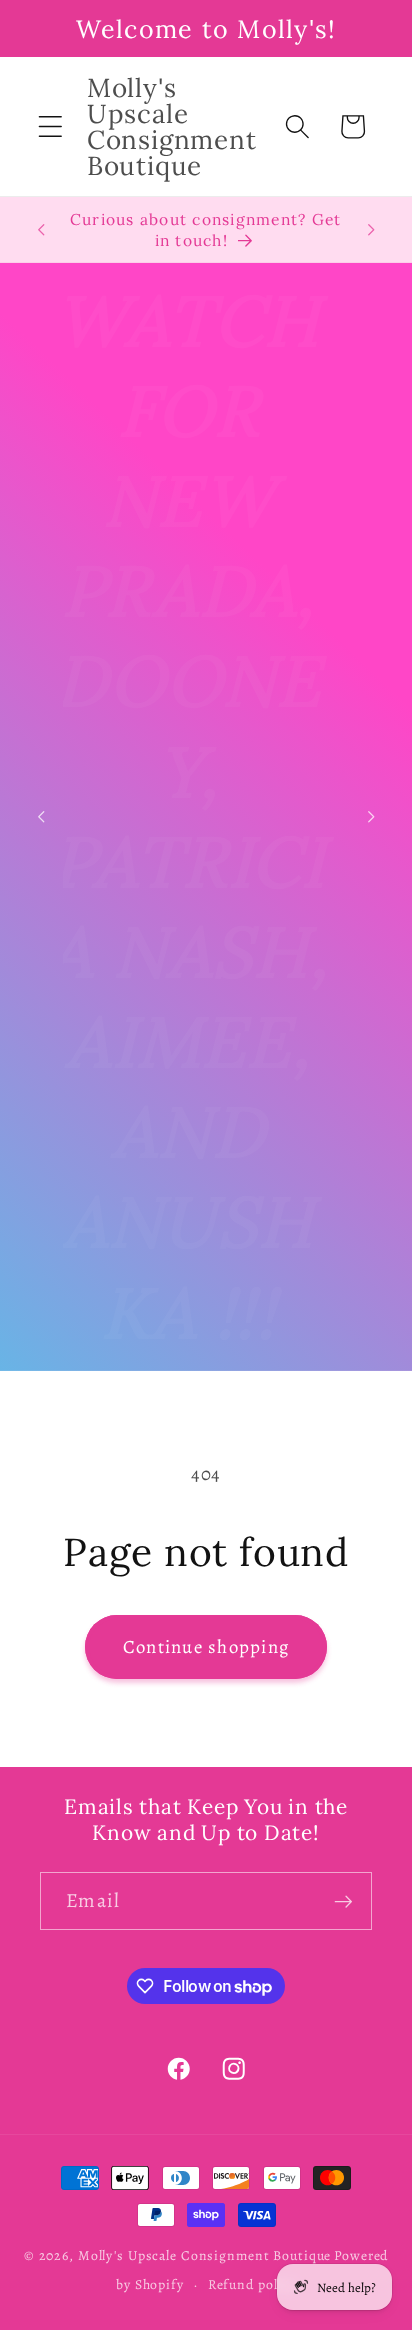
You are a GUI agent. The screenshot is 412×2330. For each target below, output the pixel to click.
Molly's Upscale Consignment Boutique (205, 2255)
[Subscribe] (343, 1901)
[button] (50, 126)
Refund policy (252, 2284)
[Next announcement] (371, 230)
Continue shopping (206, 1646)
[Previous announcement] (41, 230)
